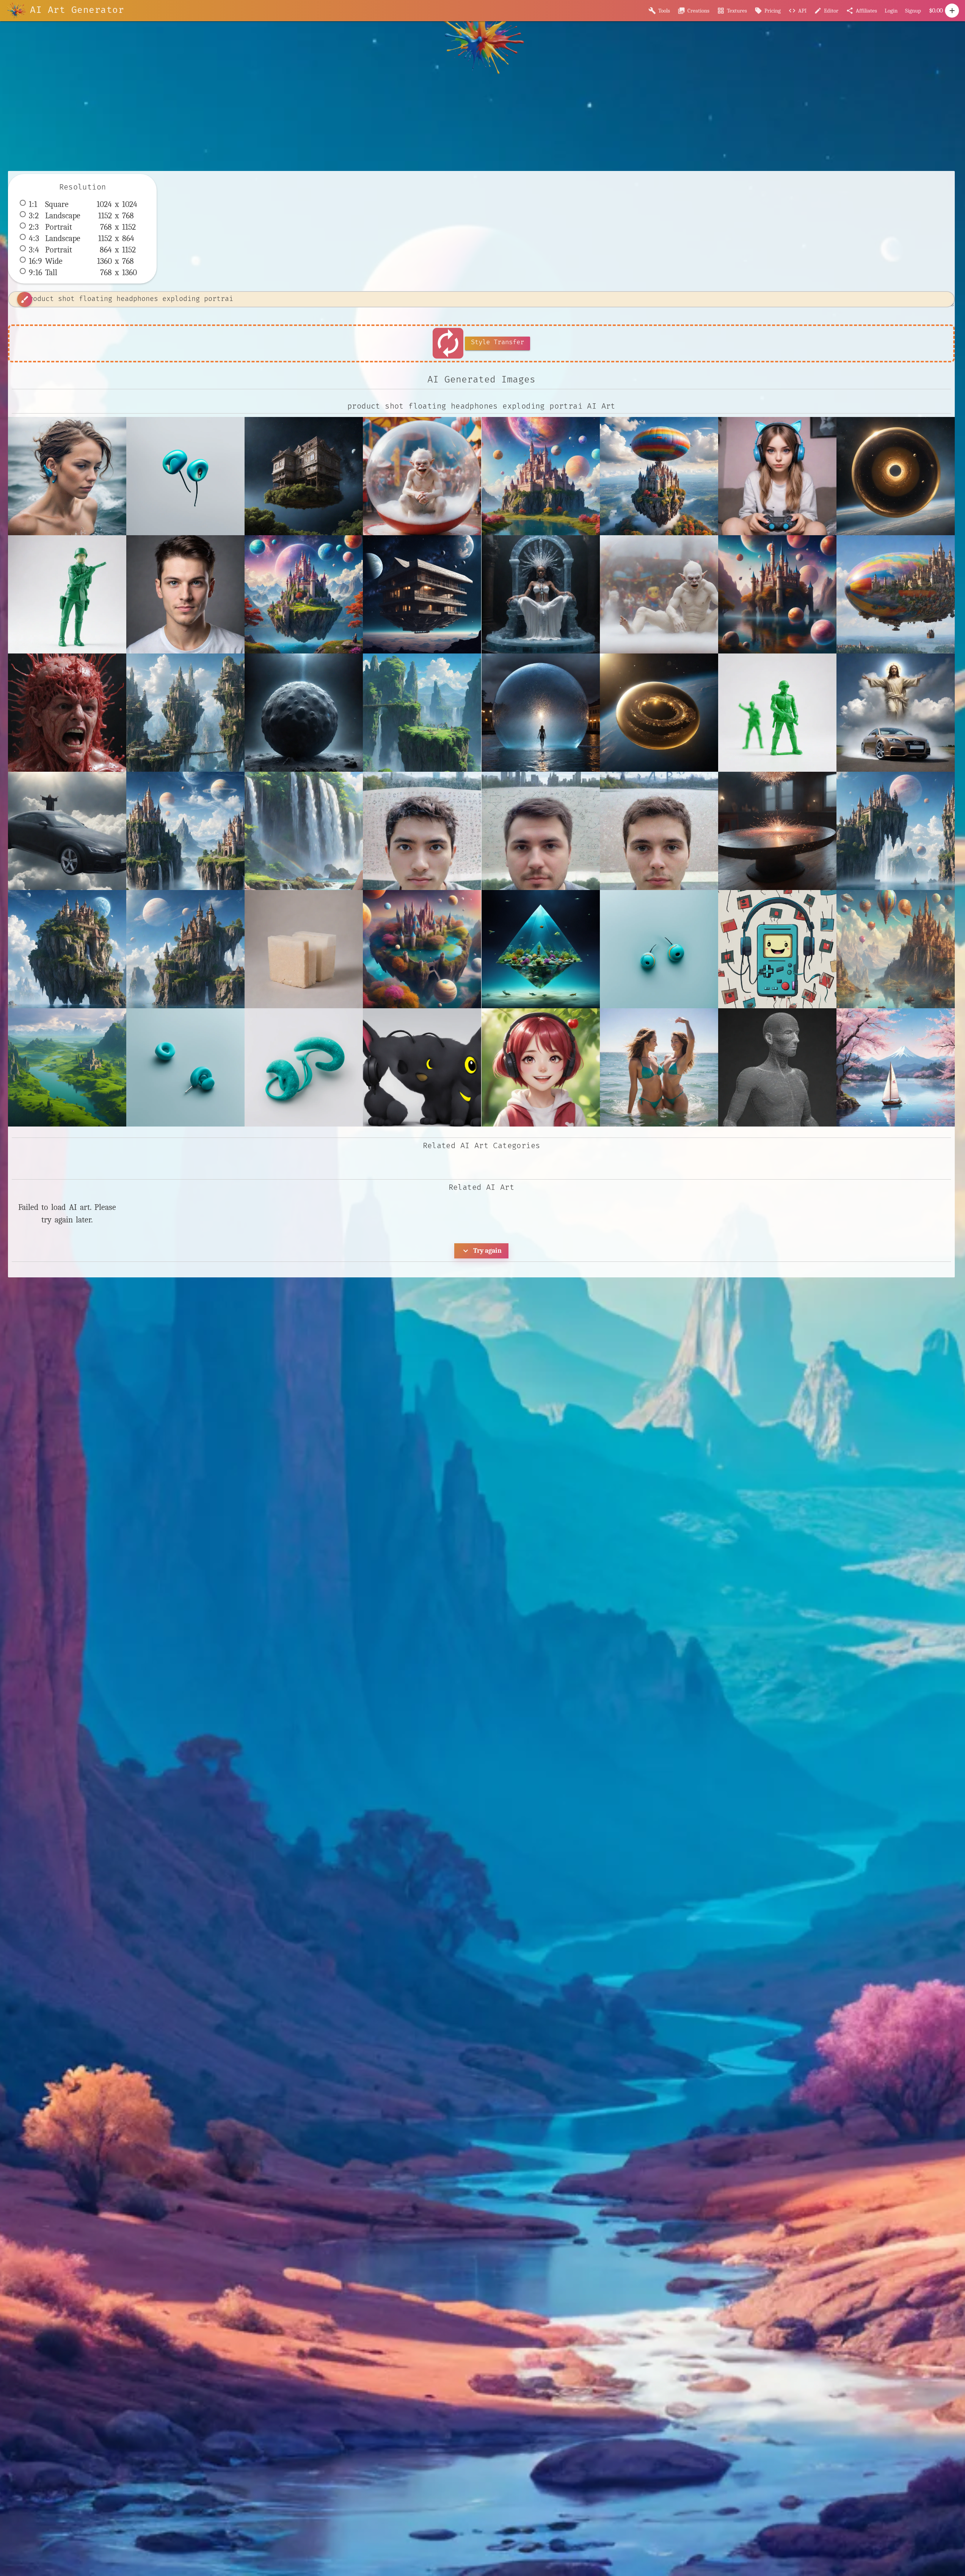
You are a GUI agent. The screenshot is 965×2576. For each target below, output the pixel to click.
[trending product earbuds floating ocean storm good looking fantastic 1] (304, 1067)
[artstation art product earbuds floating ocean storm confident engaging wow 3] (659, 949)
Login (891, 11)
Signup (913, 11)
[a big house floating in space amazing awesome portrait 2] (304, 476)
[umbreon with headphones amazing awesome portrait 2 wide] (422, 1067)
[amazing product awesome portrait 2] (185, 594)
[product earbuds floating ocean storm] (185, 1067)
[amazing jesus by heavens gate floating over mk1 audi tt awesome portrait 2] (896, 713)
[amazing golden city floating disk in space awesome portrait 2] (896, 476)
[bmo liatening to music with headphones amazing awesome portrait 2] (777, 949)
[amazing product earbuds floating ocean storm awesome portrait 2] (67, 476)
